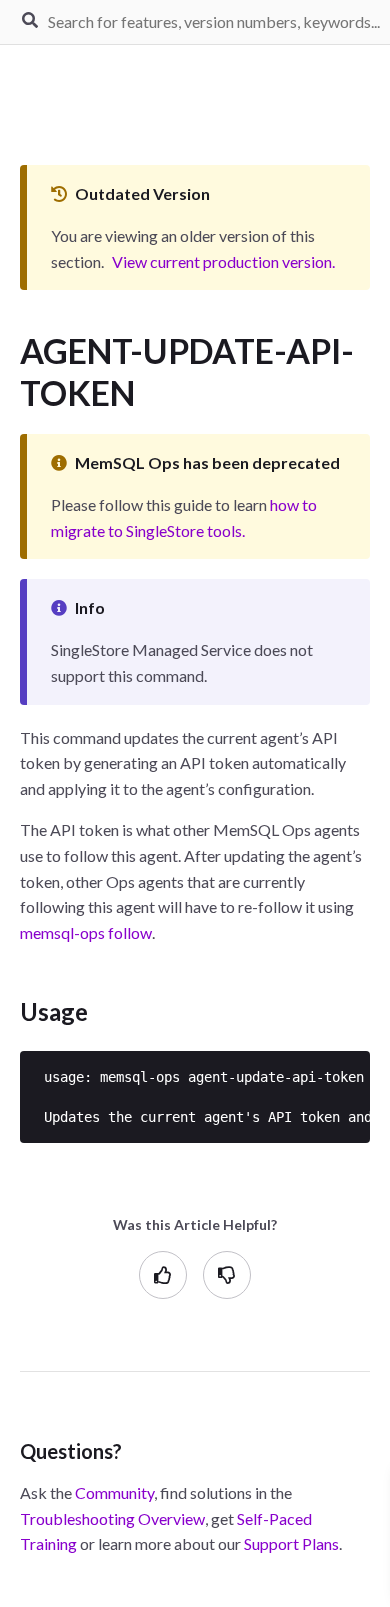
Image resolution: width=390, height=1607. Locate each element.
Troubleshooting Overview (112, 1518)
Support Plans (291, 1543)
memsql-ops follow (86, 932)
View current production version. (223, 261)
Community (114, 1492)
